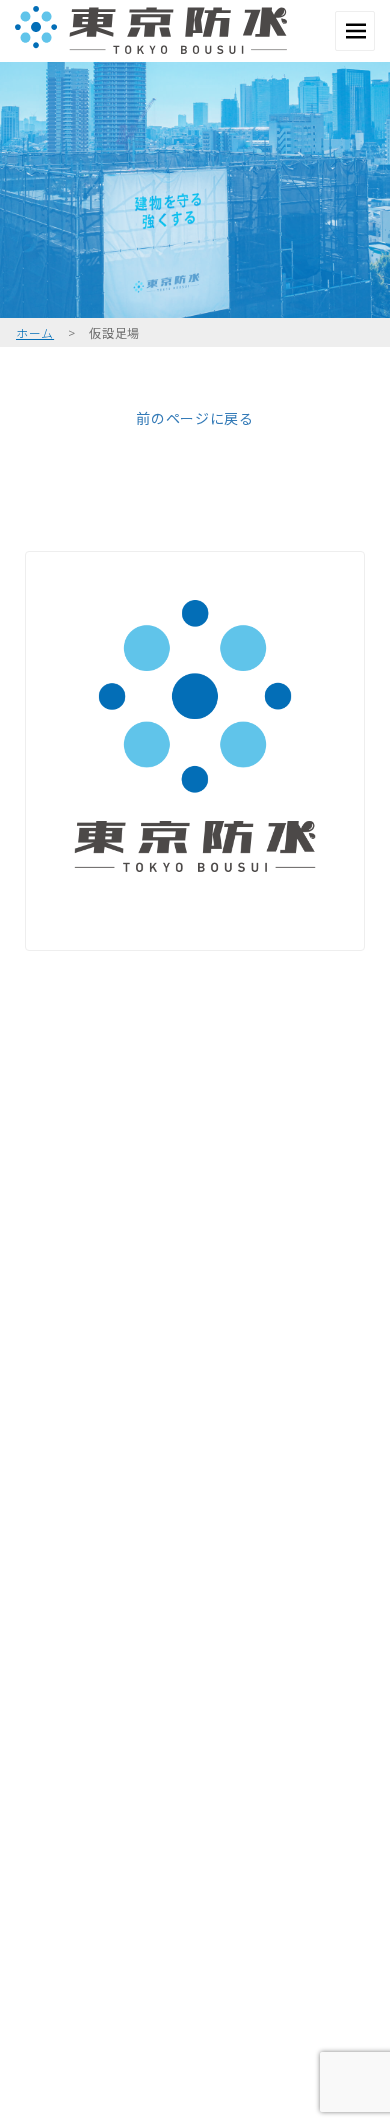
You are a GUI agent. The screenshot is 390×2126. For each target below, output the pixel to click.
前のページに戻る (195, 418)
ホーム (35, 332)
